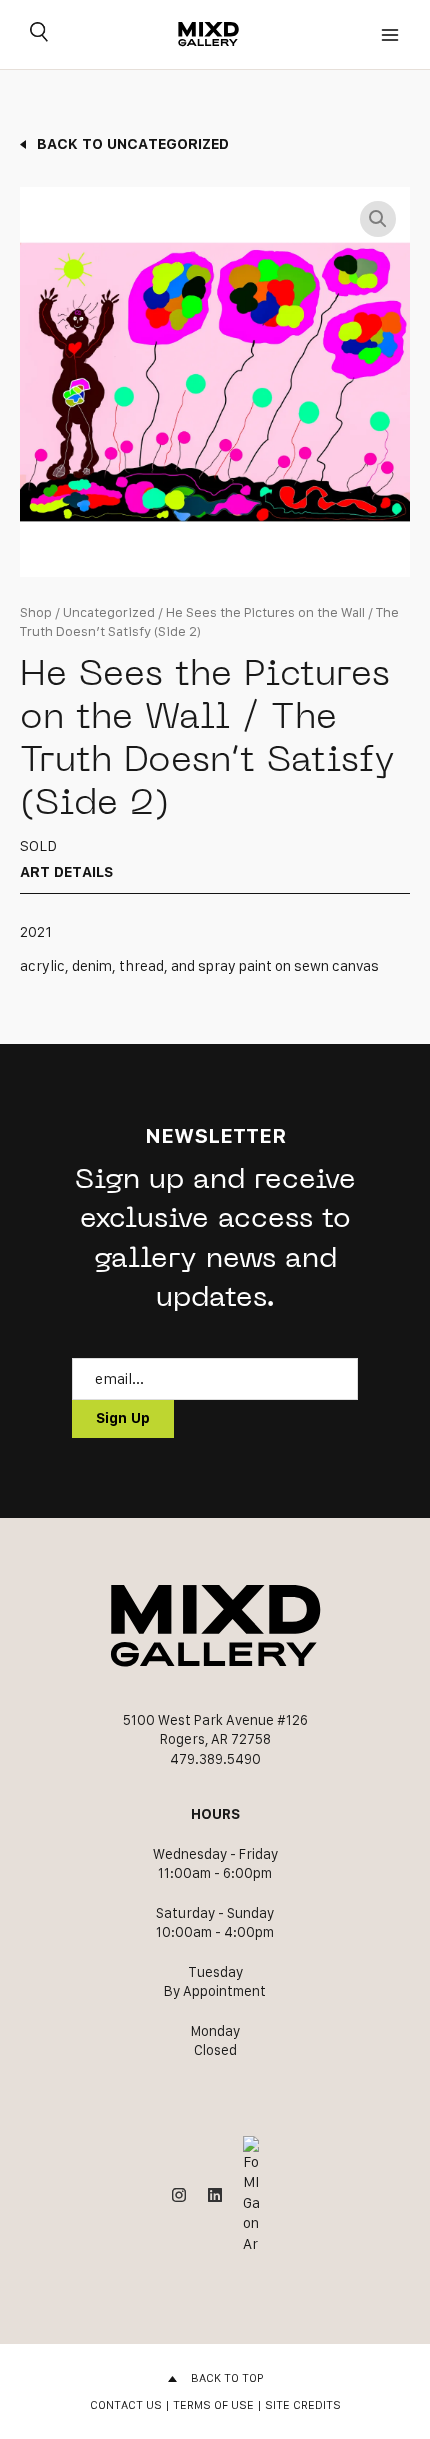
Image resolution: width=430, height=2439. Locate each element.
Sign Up (123, 1418)
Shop (36, 612)
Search (39, 35)
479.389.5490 (215, 1759)
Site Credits (303, 2404)
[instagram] (179, 2195)
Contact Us (126, 2404)
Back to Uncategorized (133, 143)
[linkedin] (215, 2195)
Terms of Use (213, 2404)
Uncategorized (109, 612)
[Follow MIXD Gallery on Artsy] (251, 2195)
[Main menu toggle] (390, 34)
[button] (378, 219)
